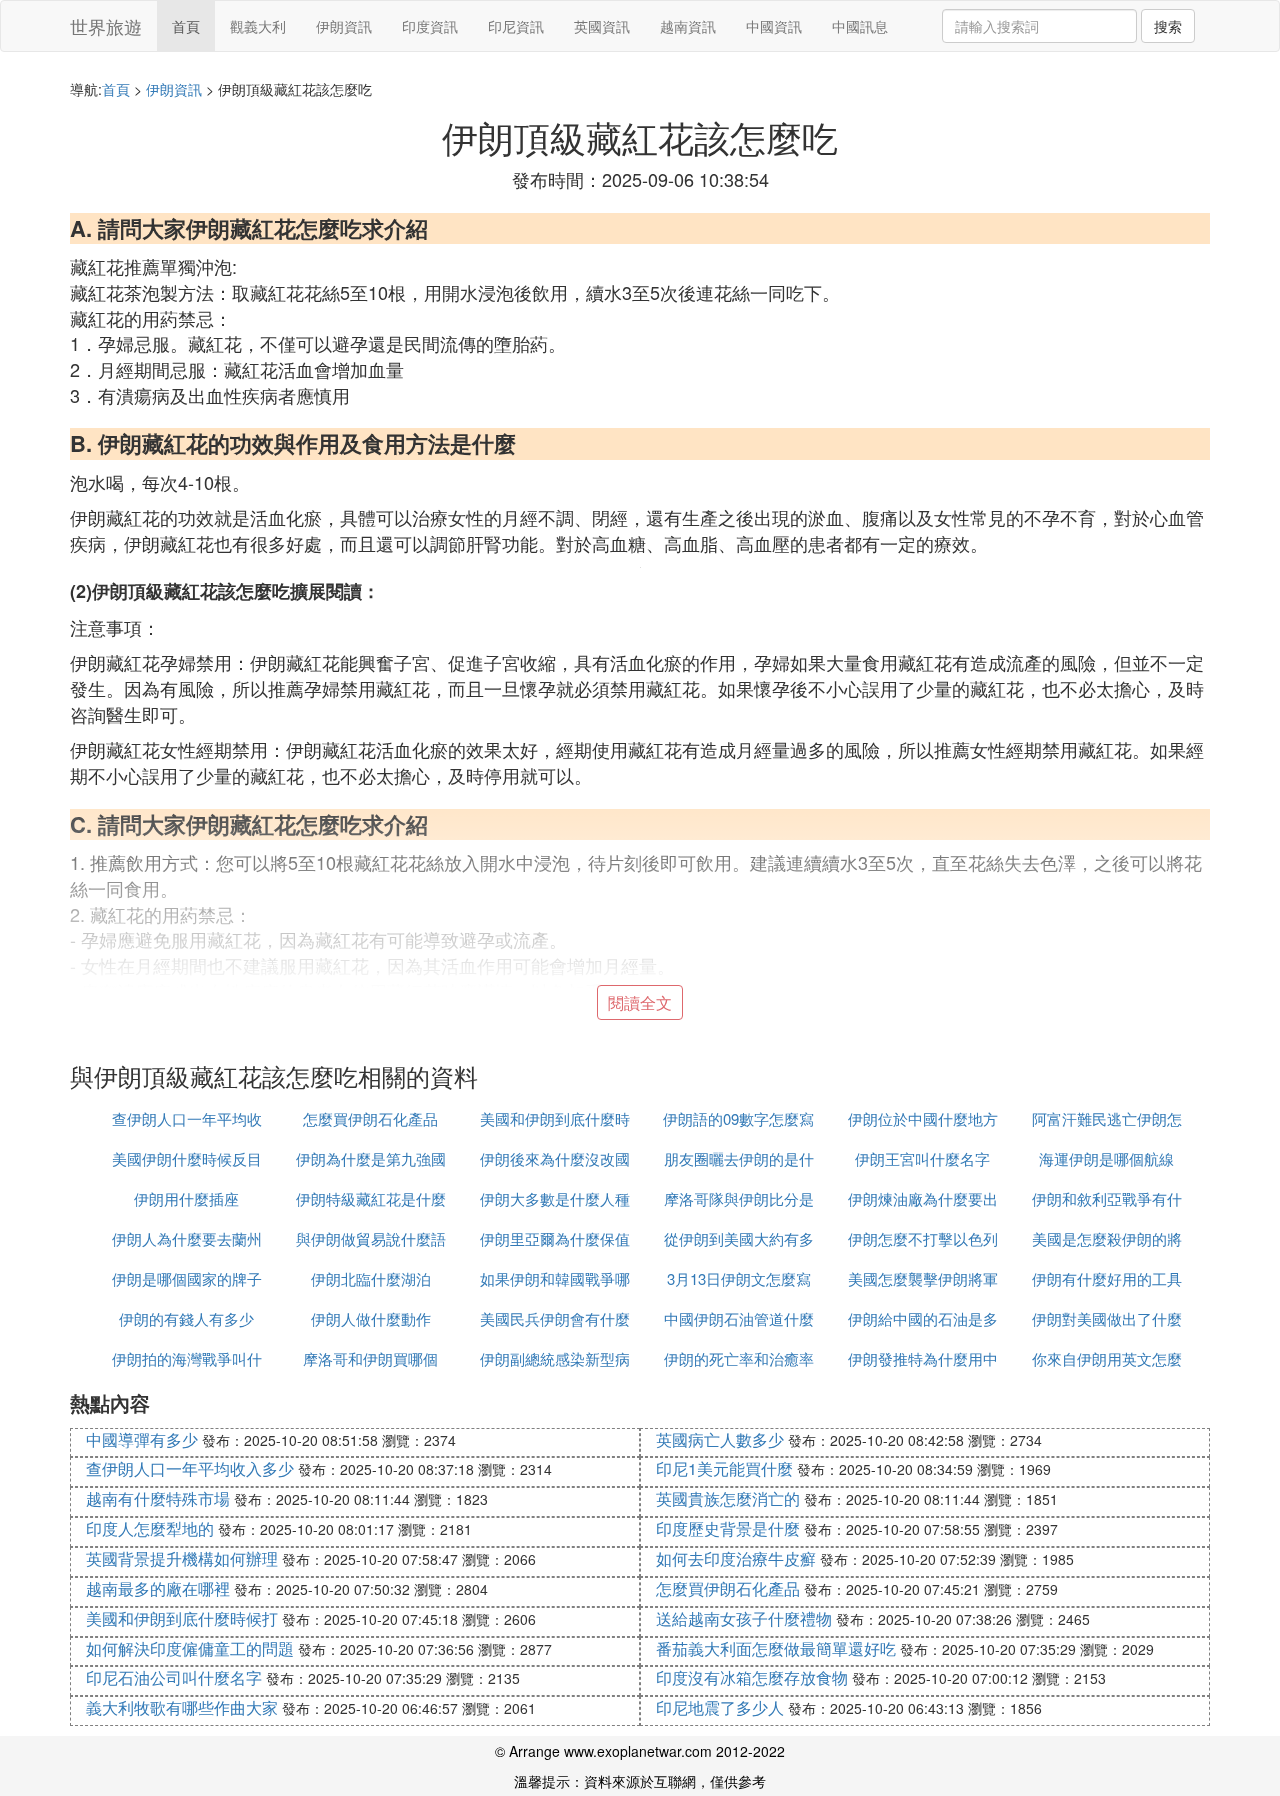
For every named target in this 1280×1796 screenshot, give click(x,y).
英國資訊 (602, 26)
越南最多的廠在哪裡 (158, 1588)
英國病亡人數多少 (720, 1439)
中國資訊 (774, 26)
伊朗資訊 (344, 26)
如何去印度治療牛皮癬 (736, 1558)
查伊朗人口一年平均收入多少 (190, 1468)
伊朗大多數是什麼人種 (555, 1198)
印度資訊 (430, 26)
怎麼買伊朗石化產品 (370, 1118)
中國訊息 (860, 26)
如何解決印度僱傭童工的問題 (190, 1648)
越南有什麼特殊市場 (158, 1498)
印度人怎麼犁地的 (150, 1528)
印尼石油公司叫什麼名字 (174, 1677)
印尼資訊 (516, 26)
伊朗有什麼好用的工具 (1107, 1278)
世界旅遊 (106, 26)
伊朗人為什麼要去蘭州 (187, 1238)
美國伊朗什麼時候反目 (187, 1158)
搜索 (1168, 26)
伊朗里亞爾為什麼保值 (555, 1238)
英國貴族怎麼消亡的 (728, 1498)
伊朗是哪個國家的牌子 (187, 1278)
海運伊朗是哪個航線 (1106, 1158)
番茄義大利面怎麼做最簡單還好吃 (776, 1648)
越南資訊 (688, 26)
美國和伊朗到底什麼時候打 (182, 1618)
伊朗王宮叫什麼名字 (922, 1158)
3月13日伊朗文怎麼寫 (739, 1278)
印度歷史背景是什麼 (728, 1528)
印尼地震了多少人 (720, 1707)
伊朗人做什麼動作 (371, 1318)
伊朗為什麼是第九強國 (371, 1158)
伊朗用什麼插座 (186, 1198)
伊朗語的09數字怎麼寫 (738, 1118)
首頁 (186, 26)
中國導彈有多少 (142, 1439)
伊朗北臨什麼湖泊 (371, 1278)
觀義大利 (258, 26)
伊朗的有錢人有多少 (186, 1318)
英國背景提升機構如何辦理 (182, 1558)
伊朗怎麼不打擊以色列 (923, 1238)
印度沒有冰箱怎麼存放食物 (752, 1677)
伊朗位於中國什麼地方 (923, 1118)
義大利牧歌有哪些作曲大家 (182, 1707)
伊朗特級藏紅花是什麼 (371, 1198)
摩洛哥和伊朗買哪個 (370, 1358)
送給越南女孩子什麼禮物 (744, 1618)
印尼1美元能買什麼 (724, 1468)
